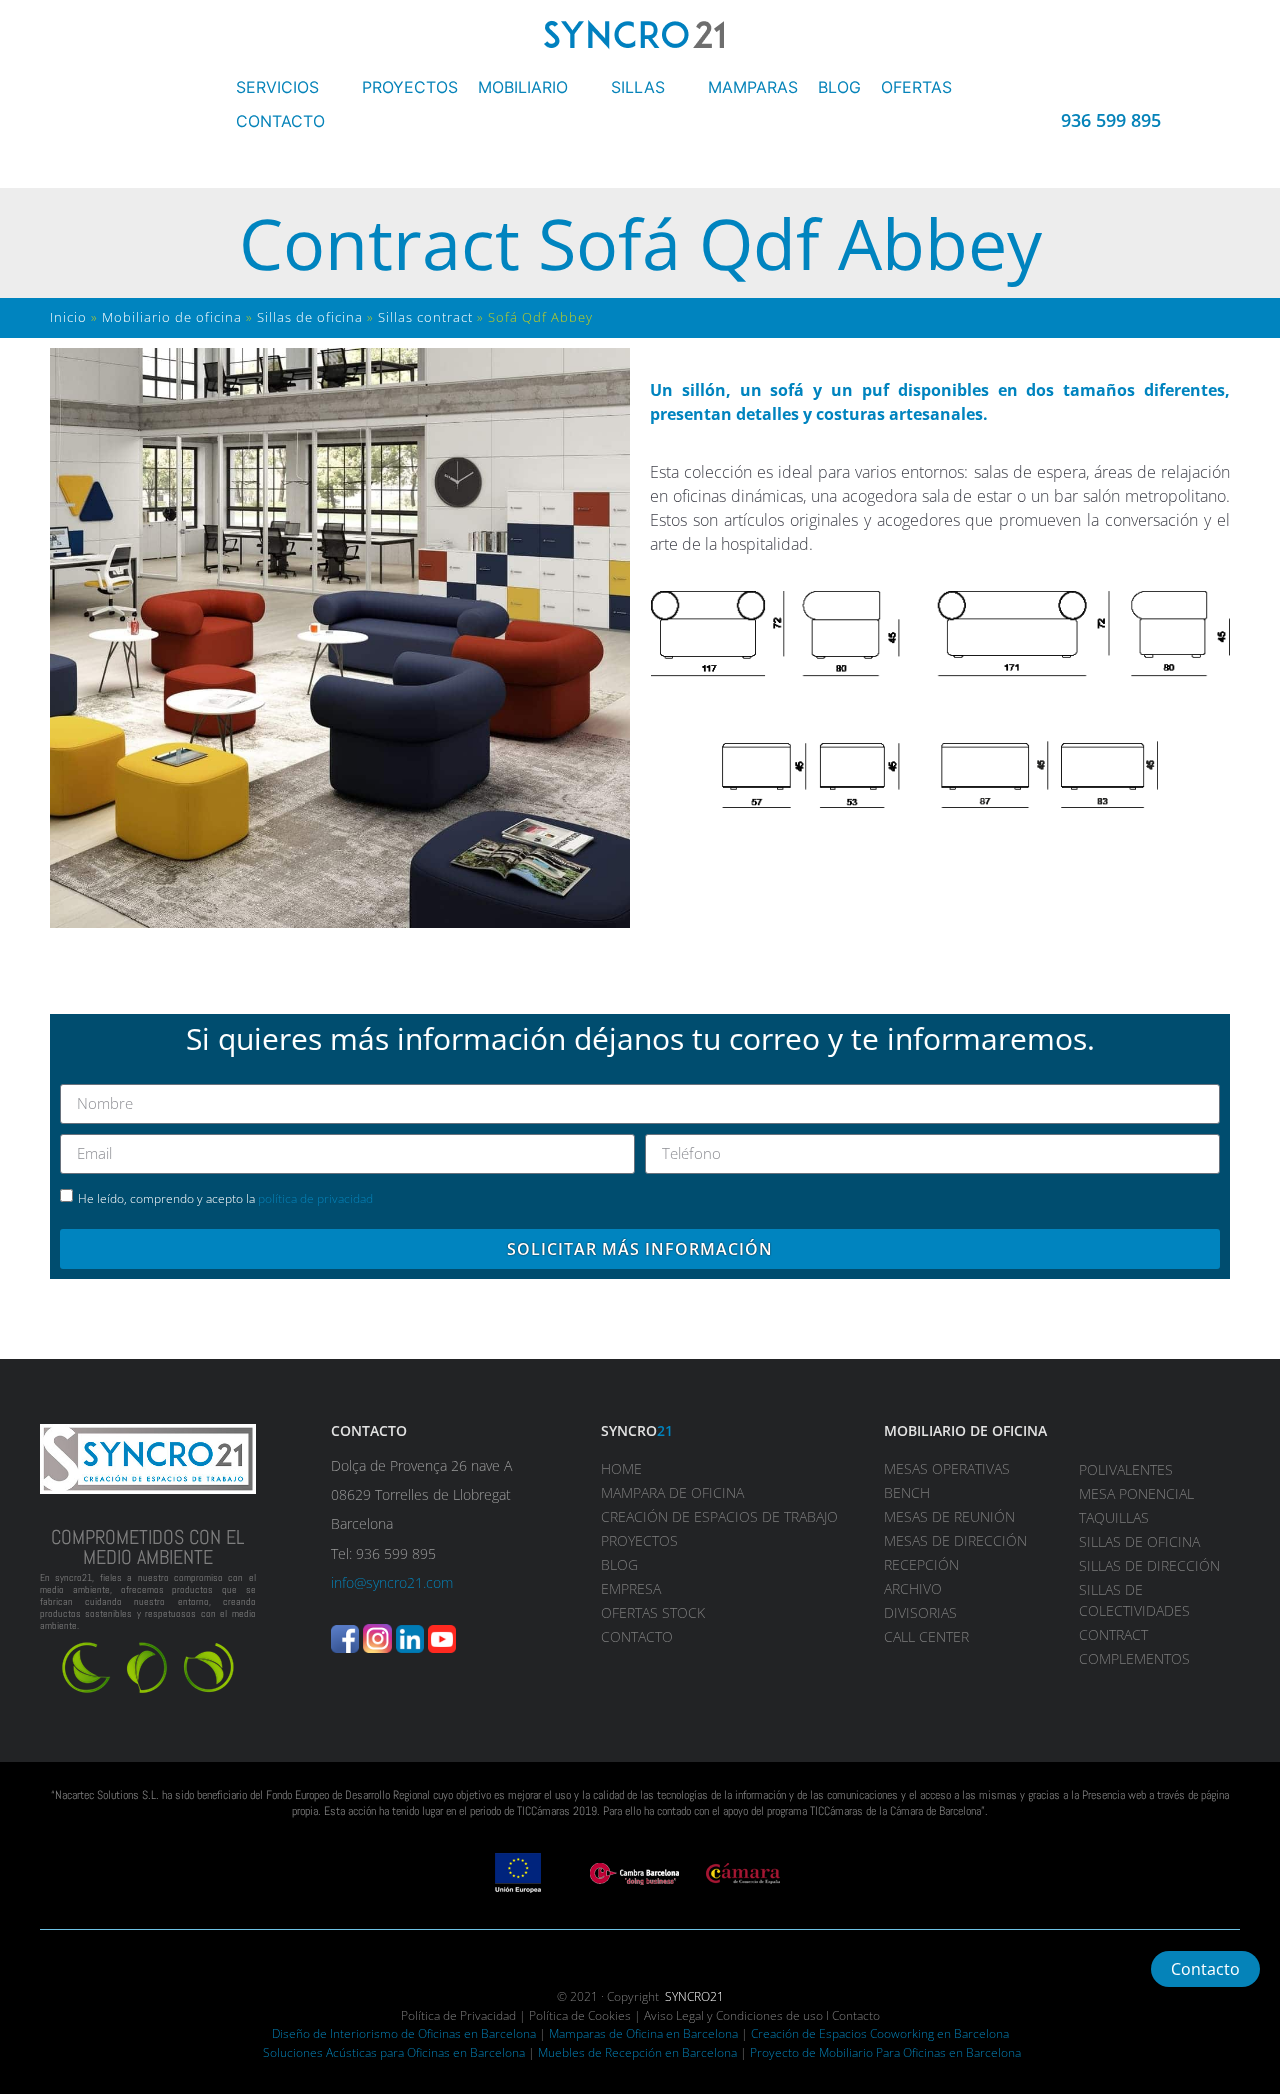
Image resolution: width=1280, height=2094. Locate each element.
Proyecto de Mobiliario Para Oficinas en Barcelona (885, 2052)
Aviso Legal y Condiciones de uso (733, 2015)
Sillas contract (425, 317)
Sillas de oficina (310, 317)
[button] (289, 87)
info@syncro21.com (392, 1582)
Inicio (68, 317)
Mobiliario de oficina (172, 317)
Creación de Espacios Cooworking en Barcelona (880, 2033)
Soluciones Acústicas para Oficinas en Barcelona (394, 2052)
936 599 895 (1111, 120)
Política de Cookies (580, 2015)
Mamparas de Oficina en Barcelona (643, 2033)
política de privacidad (315, 1198)
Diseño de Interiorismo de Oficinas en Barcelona (404, 2033)
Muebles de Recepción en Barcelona (637, 2052)
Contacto (856, 2015)
